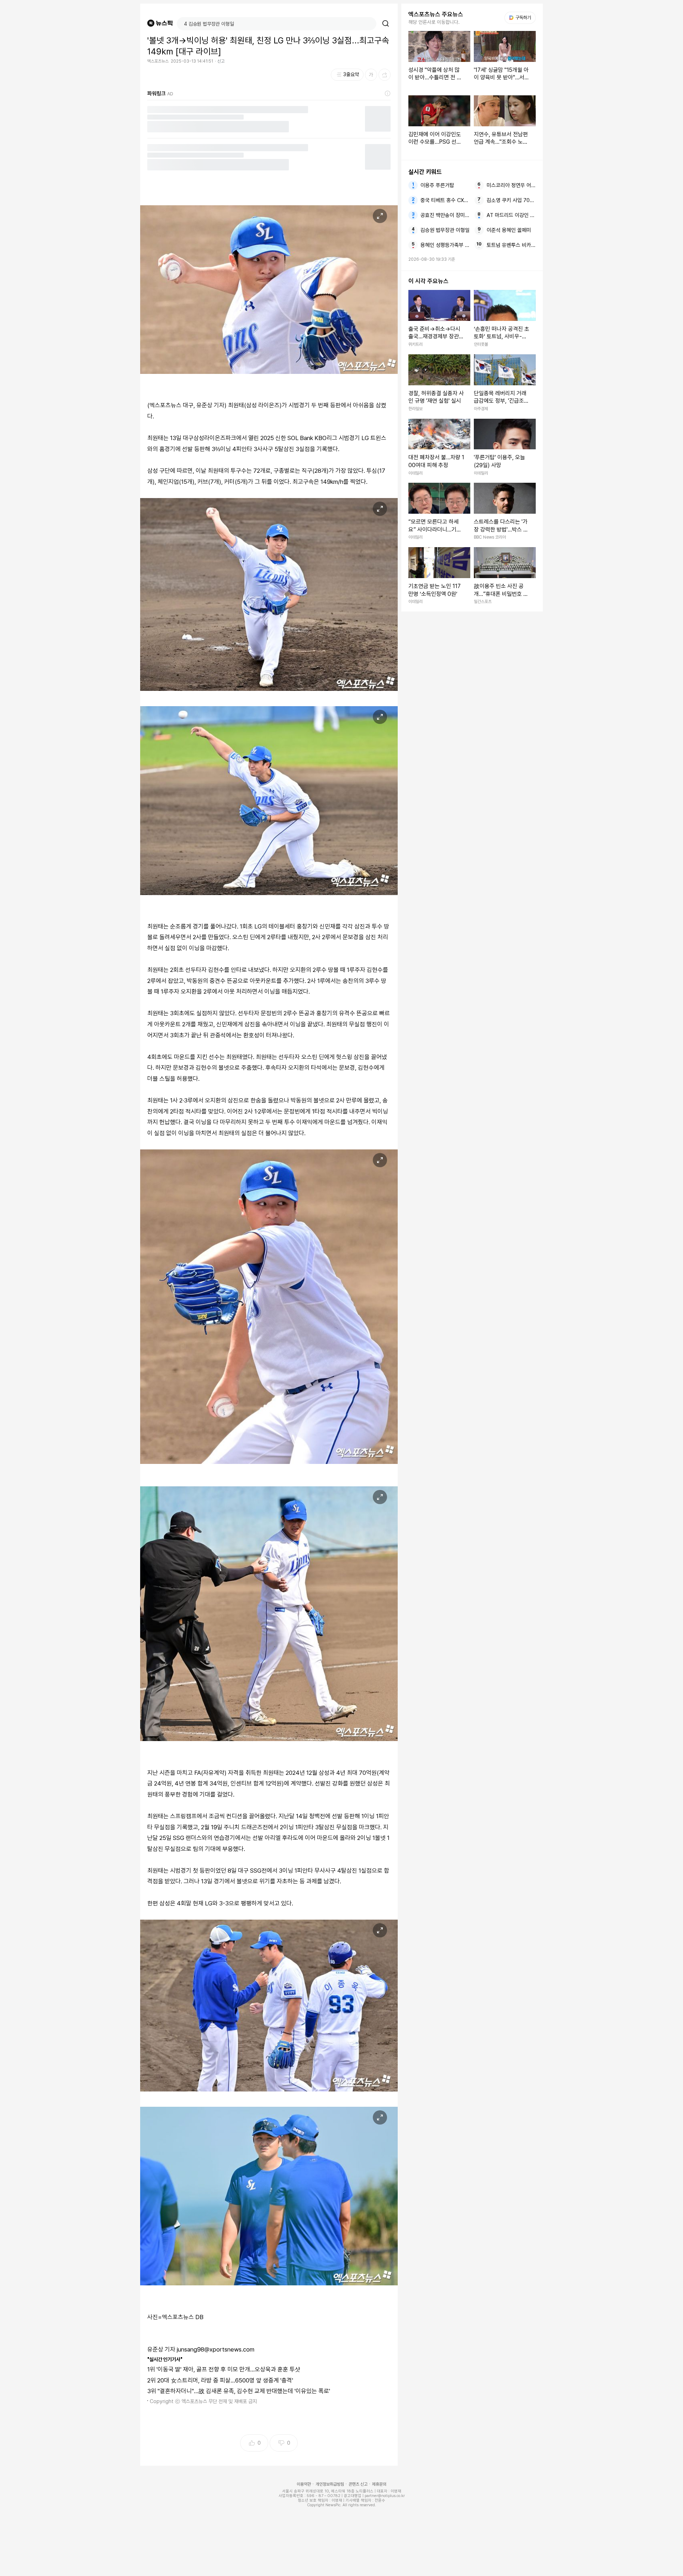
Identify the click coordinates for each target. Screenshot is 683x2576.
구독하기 (521, 18)
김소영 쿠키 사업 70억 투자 (511, 200)
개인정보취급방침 (330, 2484)
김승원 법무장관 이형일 (445, 230)
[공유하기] (385, 75)
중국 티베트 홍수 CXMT (445, 200)
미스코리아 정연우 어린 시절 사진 (511, 185)
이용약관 (304, 2484)
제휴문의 (379, 2484)
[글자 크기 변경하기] (371, 75)
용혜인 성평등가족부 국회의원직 (445, 245)
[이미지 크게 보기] (380, 216)
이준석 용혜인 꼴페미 (509, 230)
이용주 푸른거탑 (437, 185)
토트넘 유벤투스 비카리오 (511, 245)
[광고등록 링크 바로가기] (388, 94)
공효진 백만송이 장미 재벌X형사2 (445, 215)
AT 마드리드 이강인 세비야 (511, 215)
